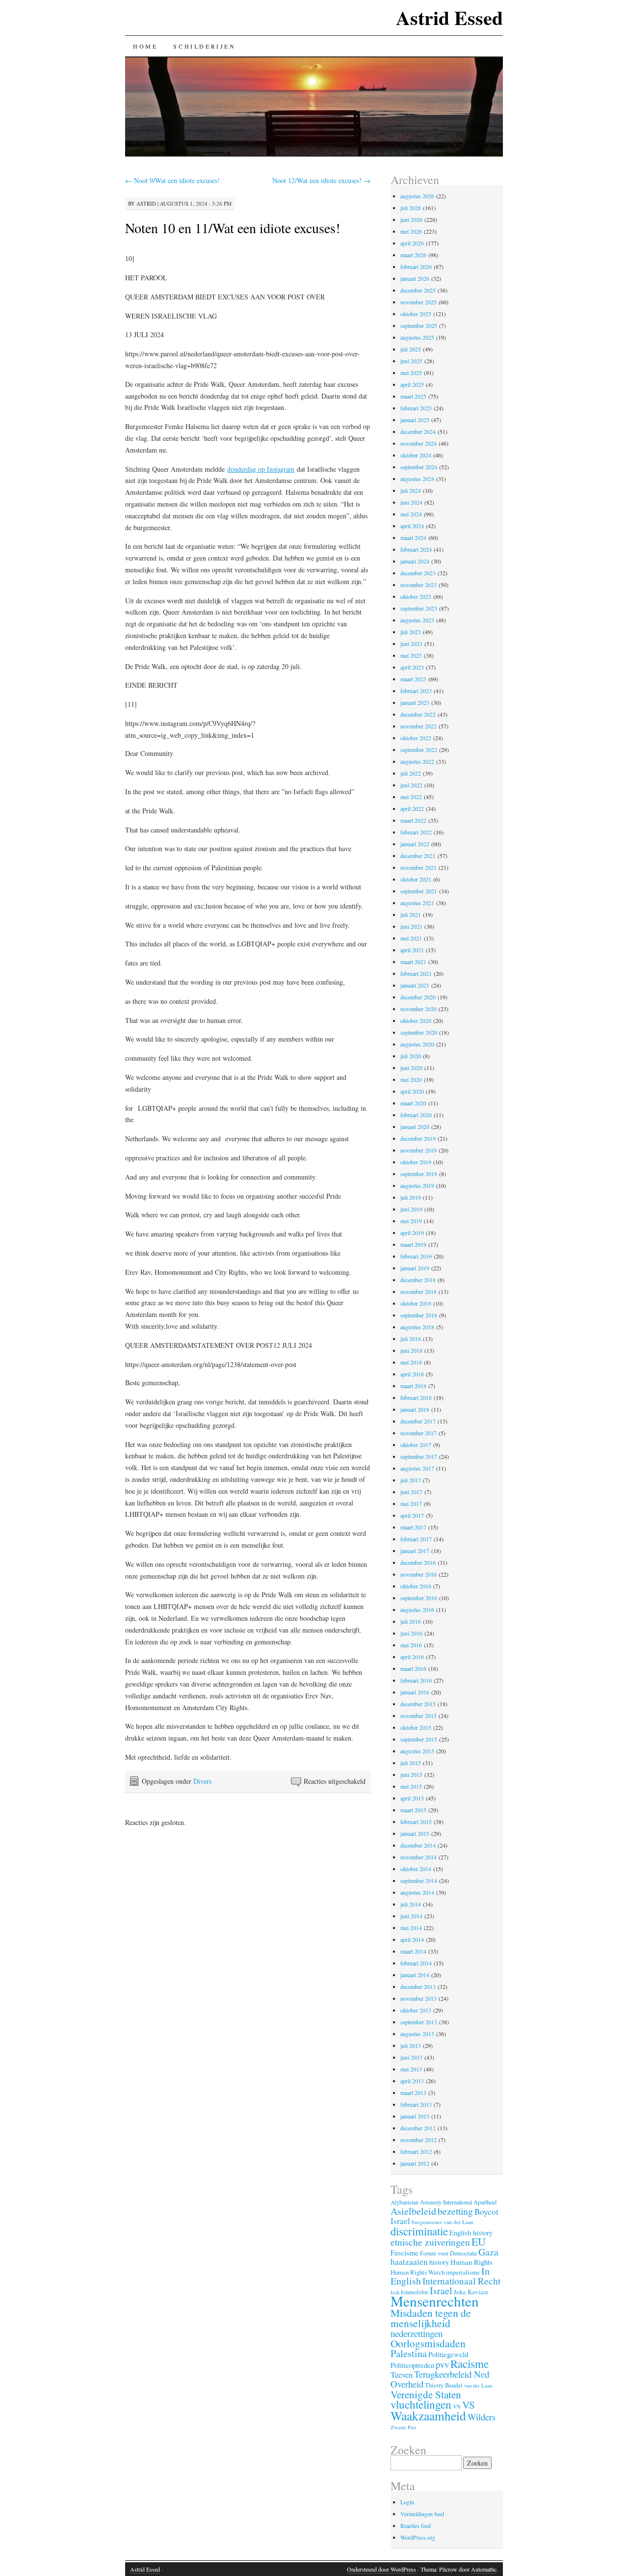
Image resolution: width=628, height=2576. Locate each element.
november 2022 (419, 726)
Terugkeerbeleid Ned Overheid (440, 2379)
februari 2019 (416, 1256)
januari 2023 (415, 702)
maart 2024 (413, 537)
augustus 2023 (417, 620)
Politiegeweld (448, 2354)
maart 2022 (413, 820)
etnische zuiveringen (430, 2242)
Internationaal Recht (461, 2281)
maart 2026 (413, 255)
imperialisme (463, 2272)
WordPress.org (418, 2537)
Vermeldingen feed (422, 2514)
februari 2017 (416, 1539)
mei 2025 (411, 373)
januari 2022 (415, 844)
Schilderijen (204, 46)
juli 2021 (411, 914)
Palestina (409, 2353)
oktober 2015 (416, 1727)
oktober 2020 (416, 1020)
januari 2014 (415, 1975)
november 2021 (419, 867)
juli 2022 (411, 773)
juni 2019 (411, 1209)
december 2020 (418, 997)
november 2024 (419, 443)
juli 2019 (411, 1197)
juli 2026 (411, 208)
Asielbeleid (413, 2211)
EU (479, 2241)
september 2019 (419, 1174)
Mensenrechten (435, 2301)
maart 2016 (413, 1668)
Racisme (470, 2363)
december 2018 (418, 1280)
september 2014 (419, 1880)
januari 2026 (415, 278)
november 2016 (419, 1574)
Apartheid (485, 2202)
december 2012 (418, 2128)
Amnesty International (446, 2202)
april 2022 (412, 808)
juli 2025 (411, 349)
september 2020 (419, 1032)
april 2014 (412, 1939)
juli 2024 (411, 490)
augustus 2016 (417, 1610)
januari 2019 (415, 1268)
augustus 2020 (417, 1044)
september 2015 (419, 1739)
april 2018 (412, 1374)
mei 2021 (411, 938)
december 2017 (418, 1421)
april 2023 (412, 667)
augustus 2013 (417, 2034)
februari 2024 (416, 549)
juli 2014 (411, 1904)
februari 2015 (416, 1822)
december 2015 (418, 1704)
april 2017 (412, 1515)
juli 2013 (411, 2045)
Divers (202, 1781)
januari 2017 (415, 1551)
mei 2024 (411, 514)
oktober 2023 (416, 596)
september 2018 (419, 1315)
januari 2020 (415, 1127)
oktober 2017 (416, 1445)
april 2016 (412, 1657)
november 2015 (419, 1716)
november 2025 (419, 302)
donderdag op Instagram (261, 469)
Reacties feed (416, 2525)
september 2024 (419, 467)
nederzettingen (417, 2333)
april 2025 (412, 384)
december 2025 (418, 290)
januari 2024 (415, 561)
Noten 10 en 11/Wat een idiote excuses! (233, 228)
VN (457, 2407)
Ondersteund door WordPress (381, 2569)
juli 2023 (411, 632)
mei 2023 (411, 655)
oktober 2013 (416, 2010)
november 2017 (419, 1433)
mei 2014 (411, 1928)
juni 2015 (411, 1774)
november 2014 (419, 1857)
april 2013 (412, 2081)
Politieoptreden (412, 2365)
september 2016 (419, 1598)
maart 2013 (413, 2093)
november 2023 (419, 585)
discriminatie (419, 2231)
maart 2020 (413, 1103)
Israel (441, 2291)
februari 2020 (416, 1115)
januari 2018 (415, 1409)
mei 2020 (411, 1079)
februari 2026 (416, 267)
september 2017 (419, 1456)
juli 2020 (411, 1056)
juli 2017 (411, 1480)
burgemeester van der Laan (443, 2222)
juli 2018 (411, 1339)
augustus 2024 (417, 479)
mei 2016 (411, 1645)
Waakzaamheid (428, 2415)
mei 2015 (411, 1786)
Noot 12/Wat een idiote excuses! (321, 180)
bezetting (455, 2211)
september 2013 (419, 2022)
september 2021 (419, 891)
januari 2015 (415, 1833)
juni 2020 (411, 1068)
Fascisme (405, 2253)
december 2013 (418, 1986)
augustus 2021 (417, 903)
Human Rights (471, 2262)
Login (407, 2502)
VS (469, 2405)
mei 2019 (411, 1221)
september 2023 (419, 608)
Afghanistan (405, 2202)
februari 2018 (416, 1397)
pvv (442, 2364)
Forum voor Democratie (448, 2253)
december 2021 (418, 856)
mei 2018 (411, 1362)
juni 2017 (411, 1492)
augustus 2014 (417, 1892)
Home (145, 46)
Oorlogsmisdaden (428, 2343)
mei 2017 (411, 1503)
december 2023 (418, 573)
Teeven (402, 2375)
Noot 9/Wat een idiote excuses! (172, 180)
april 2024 (412, 526)
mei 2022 (411, 797)
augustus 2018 (417, 1327)
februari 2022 (416, 832)
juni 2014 (411, 1916)
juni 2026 (411, 219)
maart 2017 (413, 1527)
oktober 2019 (416, 1162)
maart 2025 (413, 396)
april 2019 (412, 1233)
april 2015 (412, 1798)
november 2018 (419, 1291)
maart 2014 (413, 1951)
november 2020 (419, 1009)
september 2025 (419, 325)
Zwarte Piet (403, 2427)
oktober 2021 (416, 879)
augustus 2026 (417, 196)
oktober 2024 (416, 455)
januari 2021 (415, 985)
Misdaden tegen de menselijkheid (431, 2318)
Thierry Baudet (444, 2385)
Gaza (488, 2252)
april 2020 (412, 1091)
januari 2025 (415, 420)
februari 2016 (416, 1680)
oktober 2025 (416, 314)
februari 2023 (416, 691)
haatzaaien (409, 2262)
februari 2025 (416, 408)
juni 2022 (411, 785)
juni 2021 (411, 926)
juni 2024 (411, 502)
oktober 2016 (416, 1586)
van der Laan (478, 2385)
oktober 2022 (416, 738)
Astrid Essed (449, 17)
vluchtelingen (421, 2404)
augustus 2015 (417, 1751)
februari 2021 (416, 973)
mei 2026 (411, 231)
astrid (146, 203)
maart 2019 (413, 1244)
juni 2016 (411, 1633)
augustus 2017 (417, 1468)
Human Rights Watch (418, 2272)
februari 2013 (416, 2104)
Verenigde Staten (426, 2394)
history (439, 2262)
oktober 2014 (416, 1869)
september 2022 (419, 750)
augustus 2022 (417, 761)
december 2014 (418, 1845)
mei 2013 (411, 2069)
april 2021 (412, 950)
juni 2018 (411, 1350)
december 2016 (418, 1562)
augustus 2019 (417, 1185)
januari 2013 (415, 2116)
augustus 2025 (417, 337)
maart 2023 (413, 679)
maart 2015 (413, 1810)
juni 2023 (411, 644)
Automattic (484, 2569)
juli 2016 (411, 1621)
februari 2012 (416, 2151)
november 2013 (419, 1998)
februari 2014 (416, 1963)
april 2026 (412, 243)
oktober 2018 (416, 1303)
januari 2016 (415, 1692)
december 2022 (418, 714)
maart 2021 (413, 962)
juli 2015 (411, 1763)
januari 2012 (415, 2163)
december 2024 (418, 431)
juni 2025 (411, 361)
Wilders (482, 2417)
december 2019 (418, 1138)
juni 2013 (411, 2057)
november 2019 (419, 1150)
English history (471, 2233)
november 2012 (419, 2140)
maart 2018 (413, 1386)
